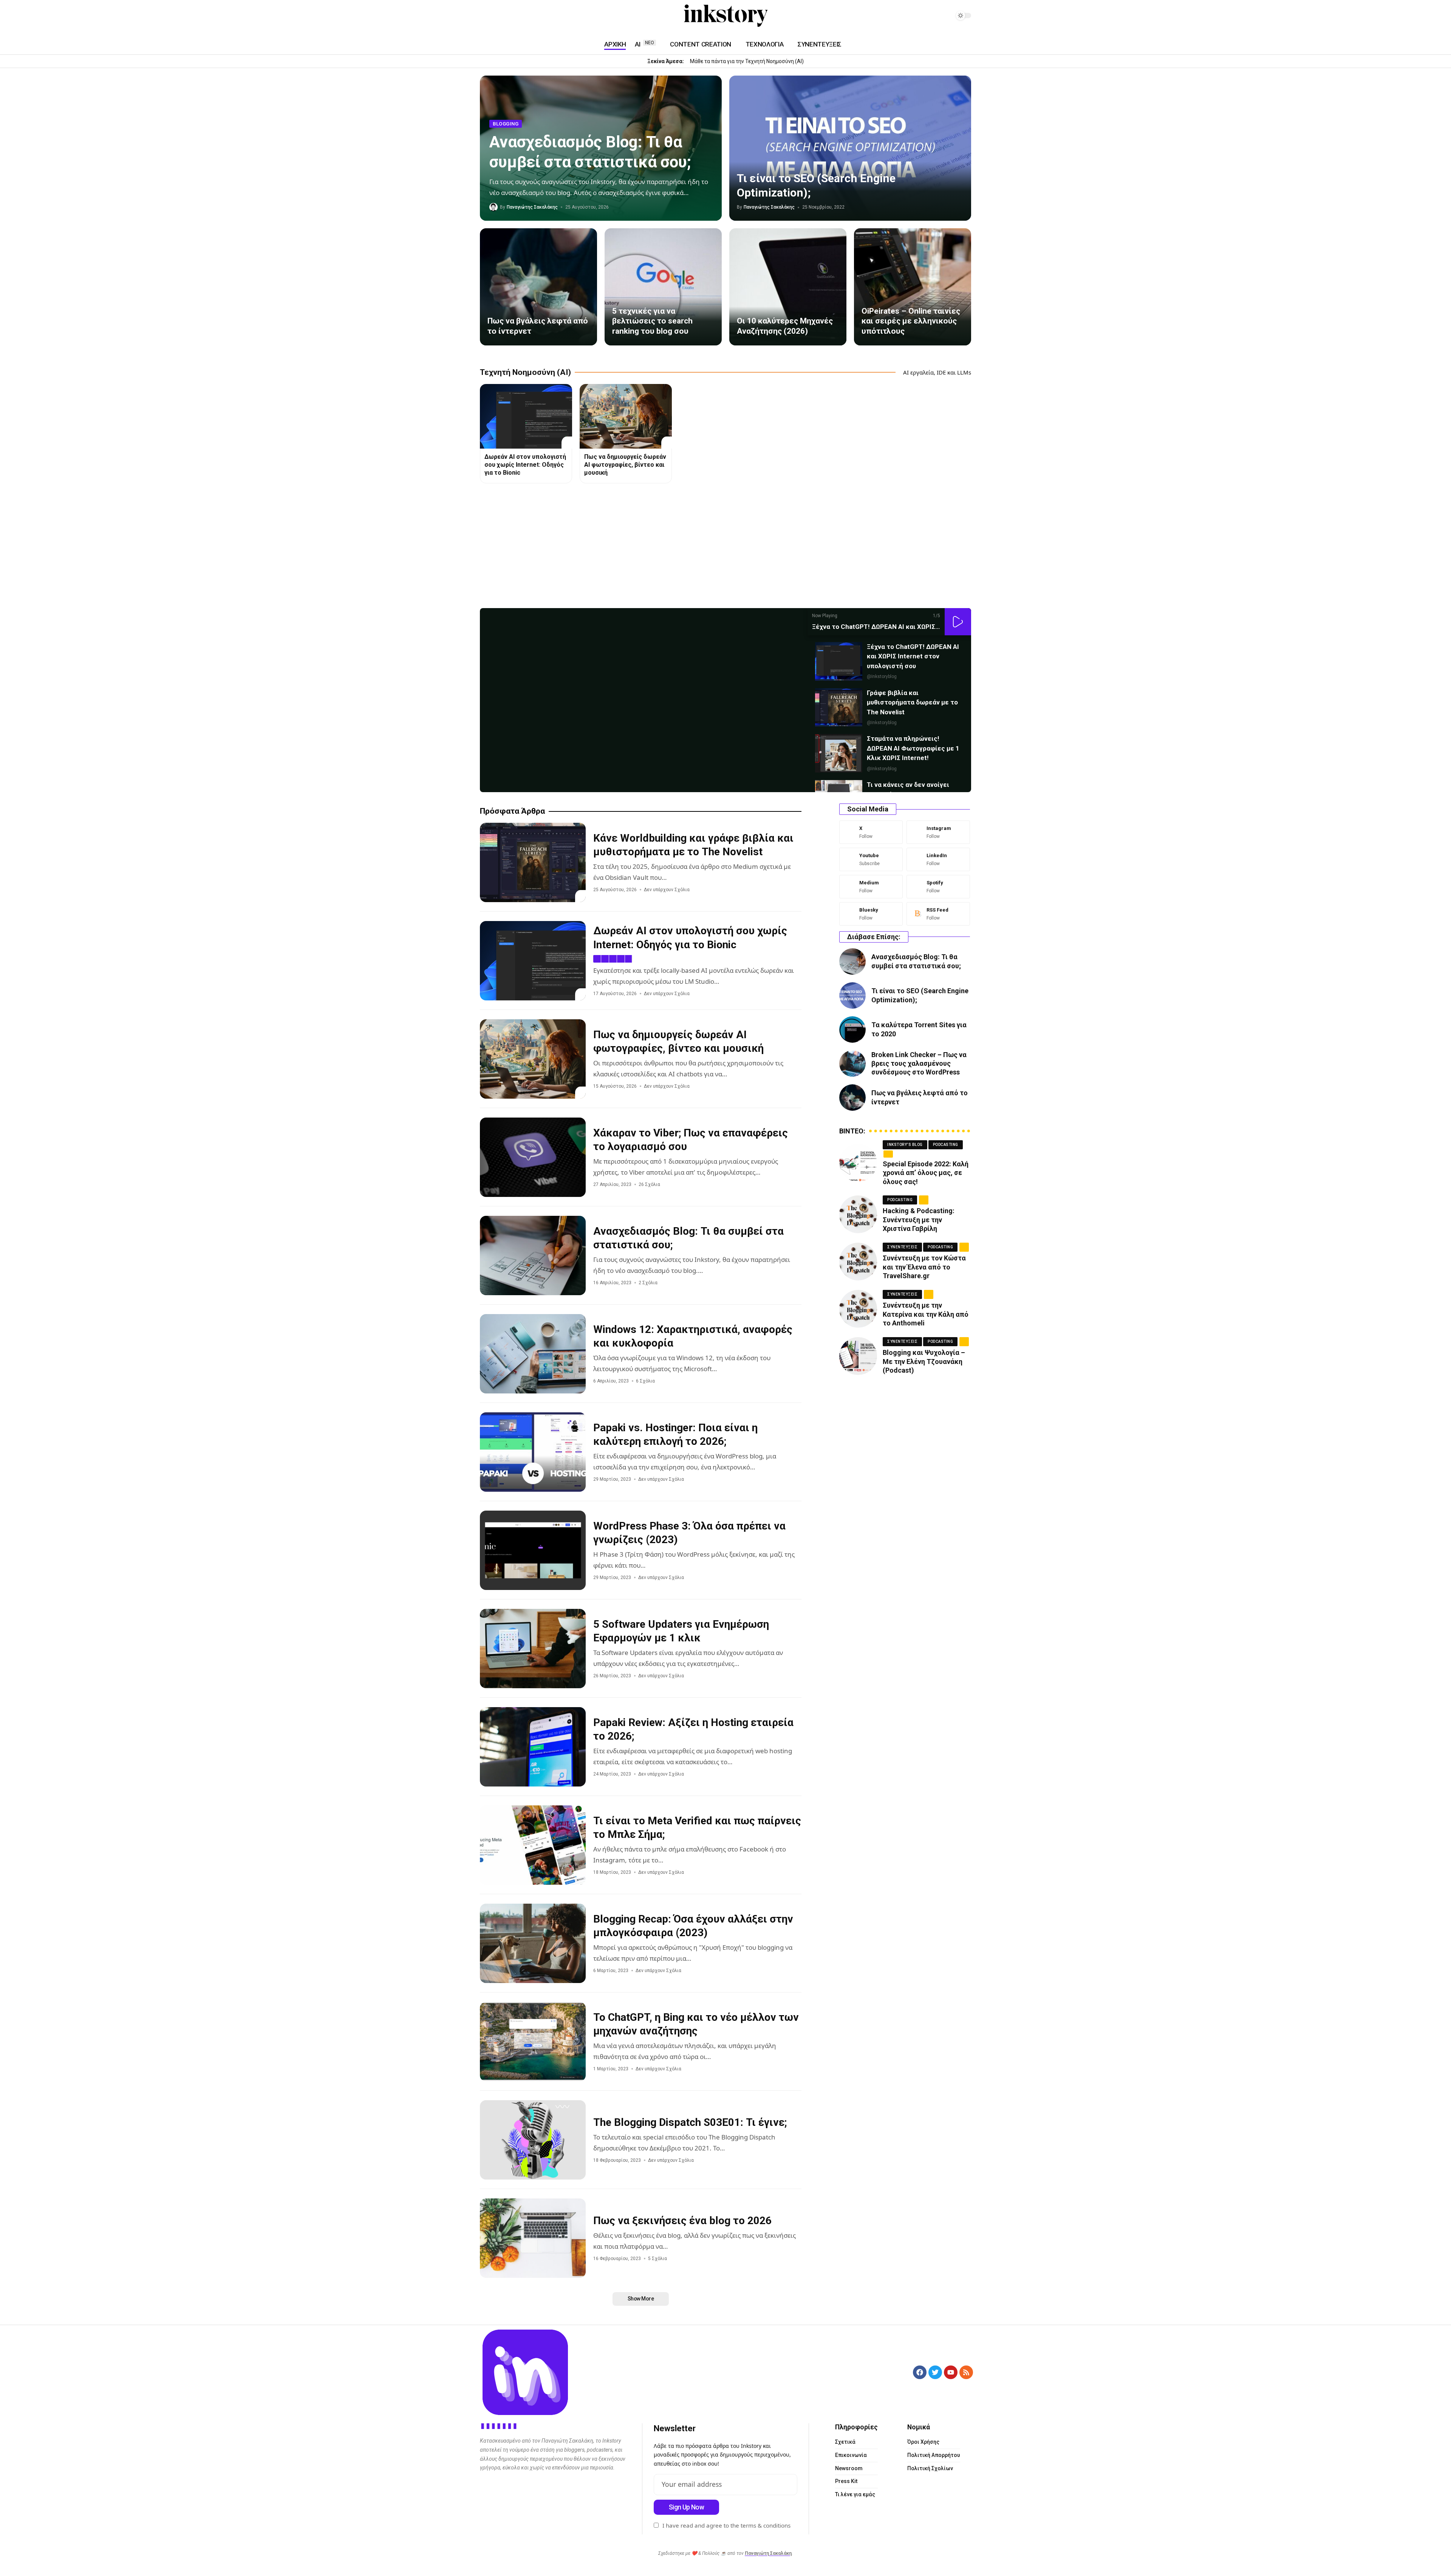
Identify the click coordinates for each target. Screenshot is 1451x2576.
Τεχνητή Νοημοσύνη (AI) (525, 372)
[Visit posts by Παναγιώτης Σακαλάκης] (493, 207)
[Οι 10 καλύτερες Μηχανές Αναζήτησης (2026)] (788, 287)
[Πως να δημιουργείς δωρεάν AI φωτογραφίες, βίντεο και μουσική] (626, 416)
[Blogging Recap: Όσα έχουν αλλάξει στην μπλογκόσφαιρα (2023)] (533, 1943)
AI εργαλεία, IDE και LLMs (937, 372)
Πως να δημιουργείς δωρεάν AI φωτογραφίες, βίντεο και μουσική (625, 465)
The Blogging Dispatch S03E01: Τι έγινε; (690, 2122)
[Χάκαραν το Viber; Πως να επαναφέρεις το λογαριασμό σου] (533, 1157)
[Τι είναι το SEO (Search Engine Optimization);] (850, 148)
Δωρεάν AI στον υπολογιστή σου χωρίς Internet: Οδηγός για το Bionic (525, 465)
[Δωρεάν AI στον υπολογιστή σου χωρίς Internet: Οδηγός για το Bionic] (526, 416)
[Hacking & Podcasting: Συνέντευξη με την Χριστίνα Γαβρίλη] (858, 1214)
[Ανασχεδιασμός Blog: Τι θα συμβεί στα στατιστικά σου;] (533, 1255)
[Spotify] (521, 16)
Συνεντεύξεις (902, 1247)
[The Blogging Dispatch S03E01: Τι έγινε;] (533, 2140)
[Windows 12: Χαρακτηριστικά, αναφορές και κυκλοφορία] (533, 1354)
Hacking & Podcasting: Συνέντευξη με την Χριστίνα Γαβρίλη (919, 1220)
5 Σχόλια (657, 2259)
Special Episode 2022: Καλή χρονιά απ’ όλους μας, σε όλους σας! (926, 1173)
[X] (871, 832)
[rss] (938, 914)
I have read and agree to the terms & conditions (726, 2525)
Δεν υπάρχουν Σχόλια (667, 890)
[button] (958, 622)
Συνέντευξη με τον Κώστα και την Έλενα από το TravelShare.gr (924, 1267)
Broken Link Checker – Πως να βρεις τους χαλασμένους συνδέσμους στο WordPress (919, 1064)
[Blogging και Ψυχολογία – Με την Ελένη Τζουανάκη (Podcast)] (858, 1356)
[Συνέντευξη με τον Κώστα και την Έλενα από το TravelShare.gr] (858, 1262)
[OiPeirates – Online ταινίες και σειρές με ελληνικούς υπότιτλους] (913, 287)
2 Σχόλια (648, 1283)
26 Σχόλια (649, 1184)
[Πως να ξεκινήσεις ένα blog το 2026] (533, 2238)
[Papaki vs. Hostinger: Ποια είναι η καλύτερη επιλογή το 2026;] (533, 1452)
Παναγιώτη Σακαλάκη (768, 2553)
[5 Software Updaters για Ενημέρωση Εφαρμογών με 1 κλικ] (533, 1649)
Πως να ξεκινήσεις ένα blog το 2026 (682, 2221)
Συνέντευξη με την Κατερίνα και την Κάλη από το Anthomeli (926, 1314)
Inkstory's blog (905, 1145)
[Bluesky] (871, 914)
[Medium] (512, 16)
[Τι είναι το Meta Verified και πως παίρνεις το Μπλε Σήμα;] (533, 1845)
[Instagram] (493, 16)
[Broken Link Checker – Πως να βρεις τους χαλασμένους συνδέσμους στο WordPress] (852, 1064)
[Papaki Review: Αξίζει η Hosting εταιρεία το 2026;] (533, 1747)
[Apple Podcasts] (530, 16)
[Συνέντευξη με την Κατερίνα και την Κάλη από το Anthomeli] (858, 1309)
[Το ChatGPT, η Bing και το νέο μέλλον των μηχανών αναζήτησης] (533, 2042)
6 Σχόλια (645, 1381)
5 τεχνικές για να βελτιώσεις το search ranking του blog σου (652, 321)
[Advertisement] (707, 548)
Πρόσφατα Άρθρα (512, 811)
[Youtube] (871, 859)
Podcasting (946, 1145)
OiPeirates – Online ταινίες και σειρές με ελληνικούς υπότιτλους (911, 321)
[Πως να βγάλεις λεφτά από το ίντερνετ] (538, 287)
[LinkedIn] (503, 16)
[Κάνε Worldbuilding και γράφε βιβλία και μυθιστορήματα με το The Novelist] (533, 862)
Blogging (506, 124)
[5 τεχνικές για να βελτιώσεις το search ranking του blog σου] (663, 287)
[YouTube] (484, 16)
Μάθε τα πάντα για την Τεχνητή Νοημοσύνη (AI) (747, 61)
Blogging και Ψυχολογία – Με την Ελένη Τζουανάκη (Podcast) (924, 1361)
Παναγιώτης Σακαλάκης (532, 207)
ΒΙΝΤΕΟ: (852, 1131)
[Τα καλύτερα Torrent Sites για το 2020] (852, 1029)
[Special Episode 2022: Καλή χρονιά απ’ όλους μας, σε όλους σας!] (858, 1163)
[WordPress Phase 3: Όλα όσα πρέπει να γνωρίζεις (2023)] (533, 1550)
